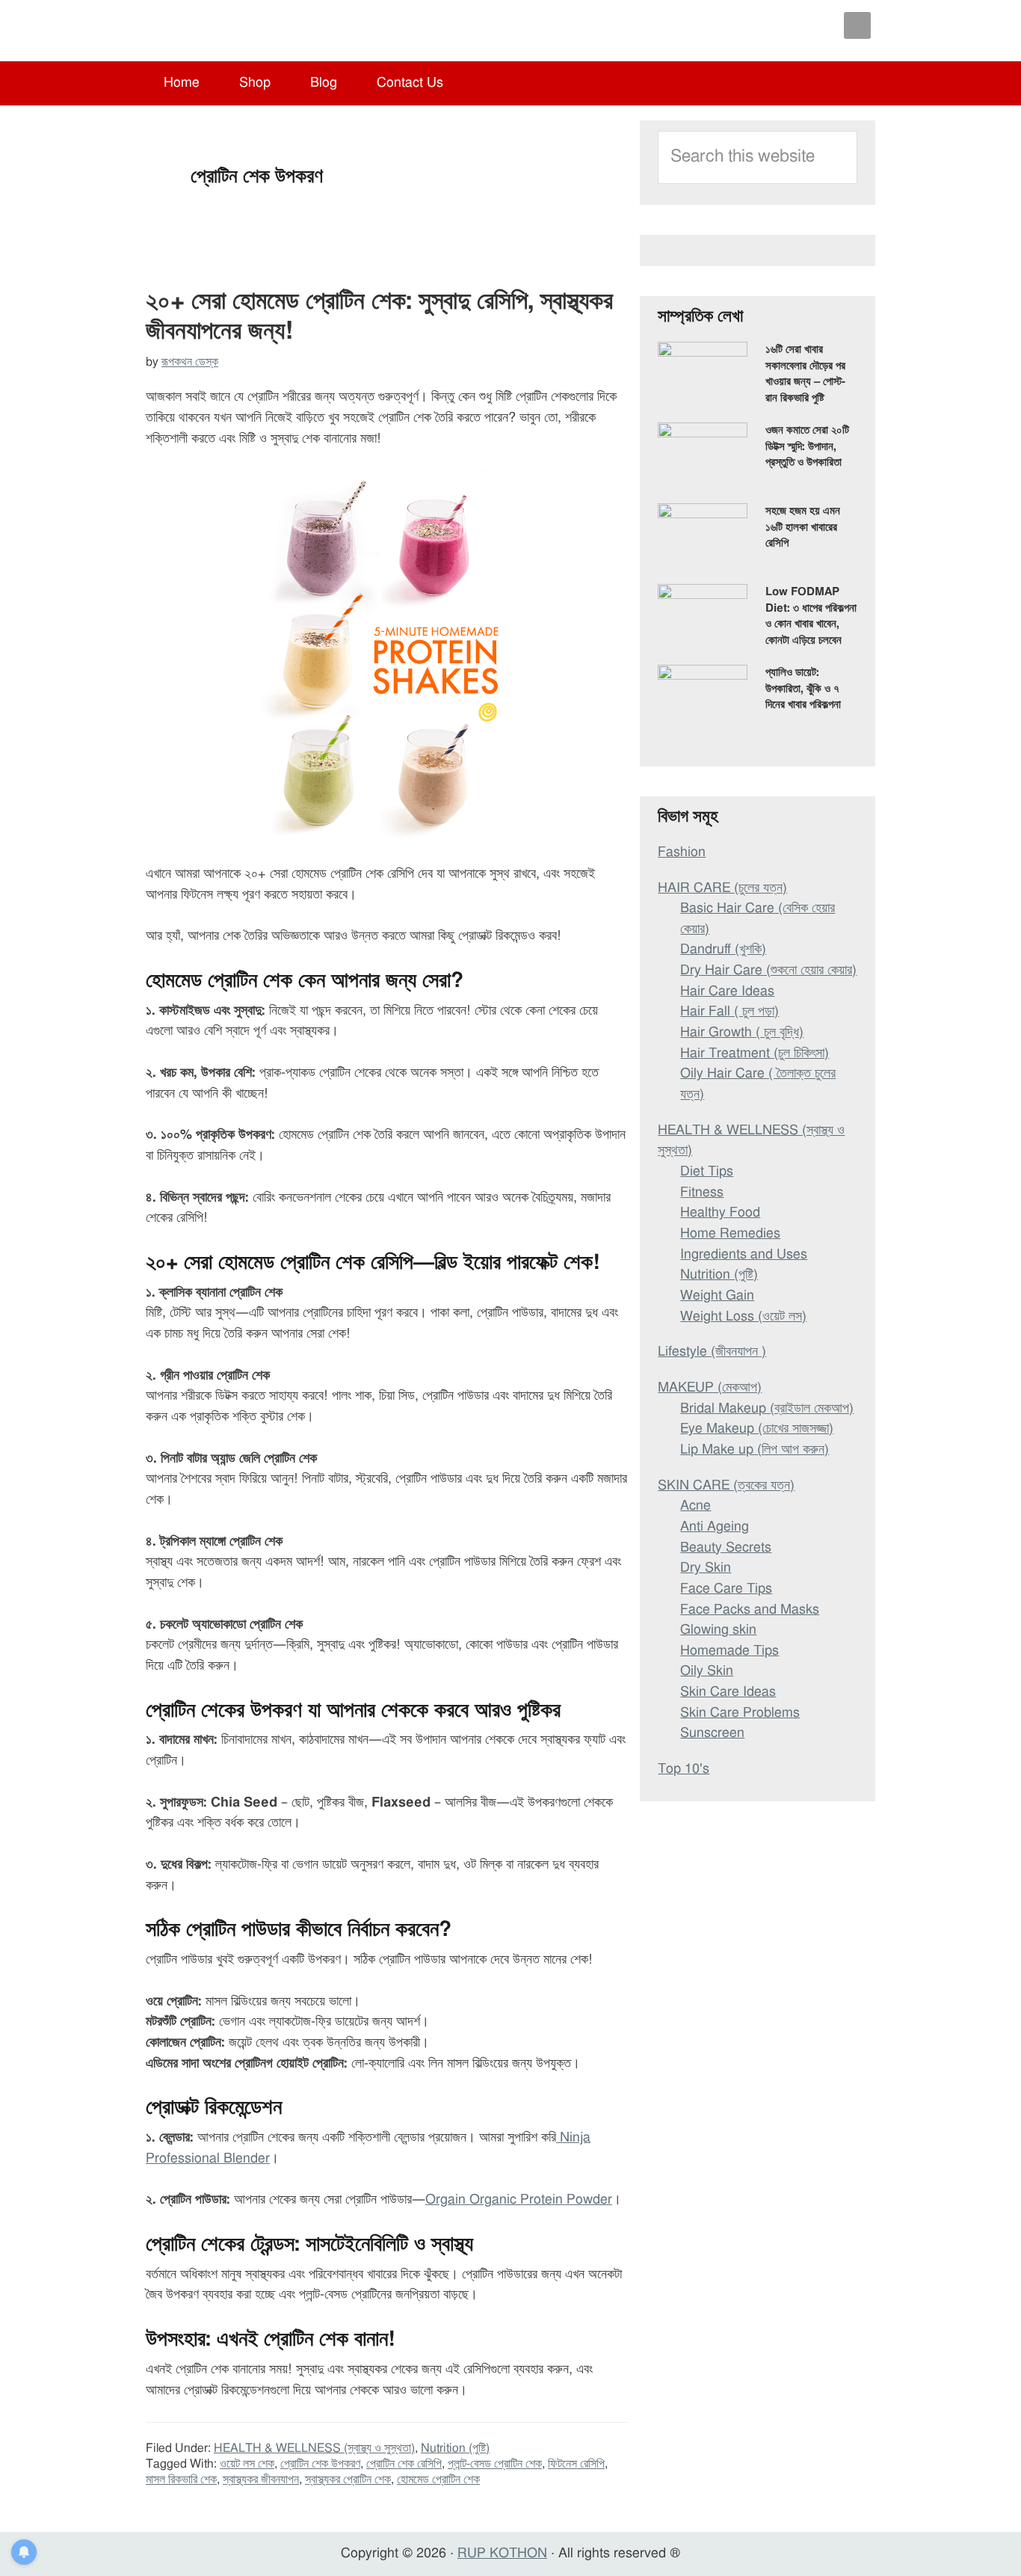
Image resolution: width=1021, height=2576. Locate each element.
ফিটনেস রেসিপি (576, 2464)
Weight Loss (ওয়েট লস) (743, 1317)
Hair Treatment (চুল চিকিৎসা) (755, 1054)
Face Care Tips (726, 1589)
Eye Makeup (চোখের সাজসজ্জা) (757, 1429)
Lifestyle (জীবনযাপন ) (712, 1352)
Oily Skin (707, 1671)
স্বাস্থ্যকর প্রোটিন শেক (348, 2480)
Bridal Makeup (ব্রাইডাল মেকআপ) (767, 1409)
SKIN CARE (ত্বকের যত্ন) (726, 1486)
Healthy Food (720, 1213)
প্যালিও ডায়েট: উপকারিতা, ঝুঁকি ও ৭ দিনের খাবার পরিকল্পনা (803, 689)
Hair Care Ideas (727, 992)
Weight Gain (717, 1296)
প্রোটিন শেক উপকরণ (320, 2464)
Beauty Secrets (726, 1548)
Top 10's (684, 1769)
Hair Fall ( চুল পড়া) (729, 1012)
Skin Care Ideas (728, 1692)
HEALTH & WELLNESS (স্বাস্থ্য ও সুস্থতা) (314, 2448)
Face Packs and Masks (750, 1610)
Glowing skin (718, 1630)
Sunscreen (712, 1733)
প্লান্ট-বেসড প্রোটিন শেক (495, 2464)
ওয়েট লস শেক (247, 2464)
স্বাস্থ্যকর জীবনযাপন (261, 2480)
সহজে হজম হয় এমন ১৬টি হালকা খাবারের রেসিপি (803, 527)
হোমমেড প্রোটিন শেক (438, 2480)
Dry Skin (706, 1568)
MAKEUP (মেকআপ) (710, 1388)
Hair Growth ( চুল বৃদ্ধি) (742, 1033)
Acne (695, 1506)
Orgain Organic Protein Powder (519, 2200)
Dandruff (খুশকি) (723, 950)
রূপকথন (237, 30)
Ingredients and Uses (744, 1255)
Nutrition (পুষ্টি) (455, 2448)
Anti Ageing (715, 1527)
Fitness (702, 1193)
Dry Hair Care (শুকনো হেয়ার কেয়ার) (768, 971)
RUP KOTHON (502, 2554)
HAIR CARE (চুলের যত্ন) (722, 888)
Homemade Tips (729, 1651)
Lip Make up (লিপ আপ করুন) (755, 1450)
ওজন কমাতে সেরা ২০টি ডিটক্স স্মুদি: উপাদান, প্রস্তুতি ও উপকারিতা (807, 446)
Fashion (682, 852)
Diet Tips (707, 1172)
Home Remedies (730, 1234)
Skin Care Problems (740, 1713)
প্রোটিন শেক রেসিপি (404, 2464)
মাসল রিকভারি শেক (181, 2480)
